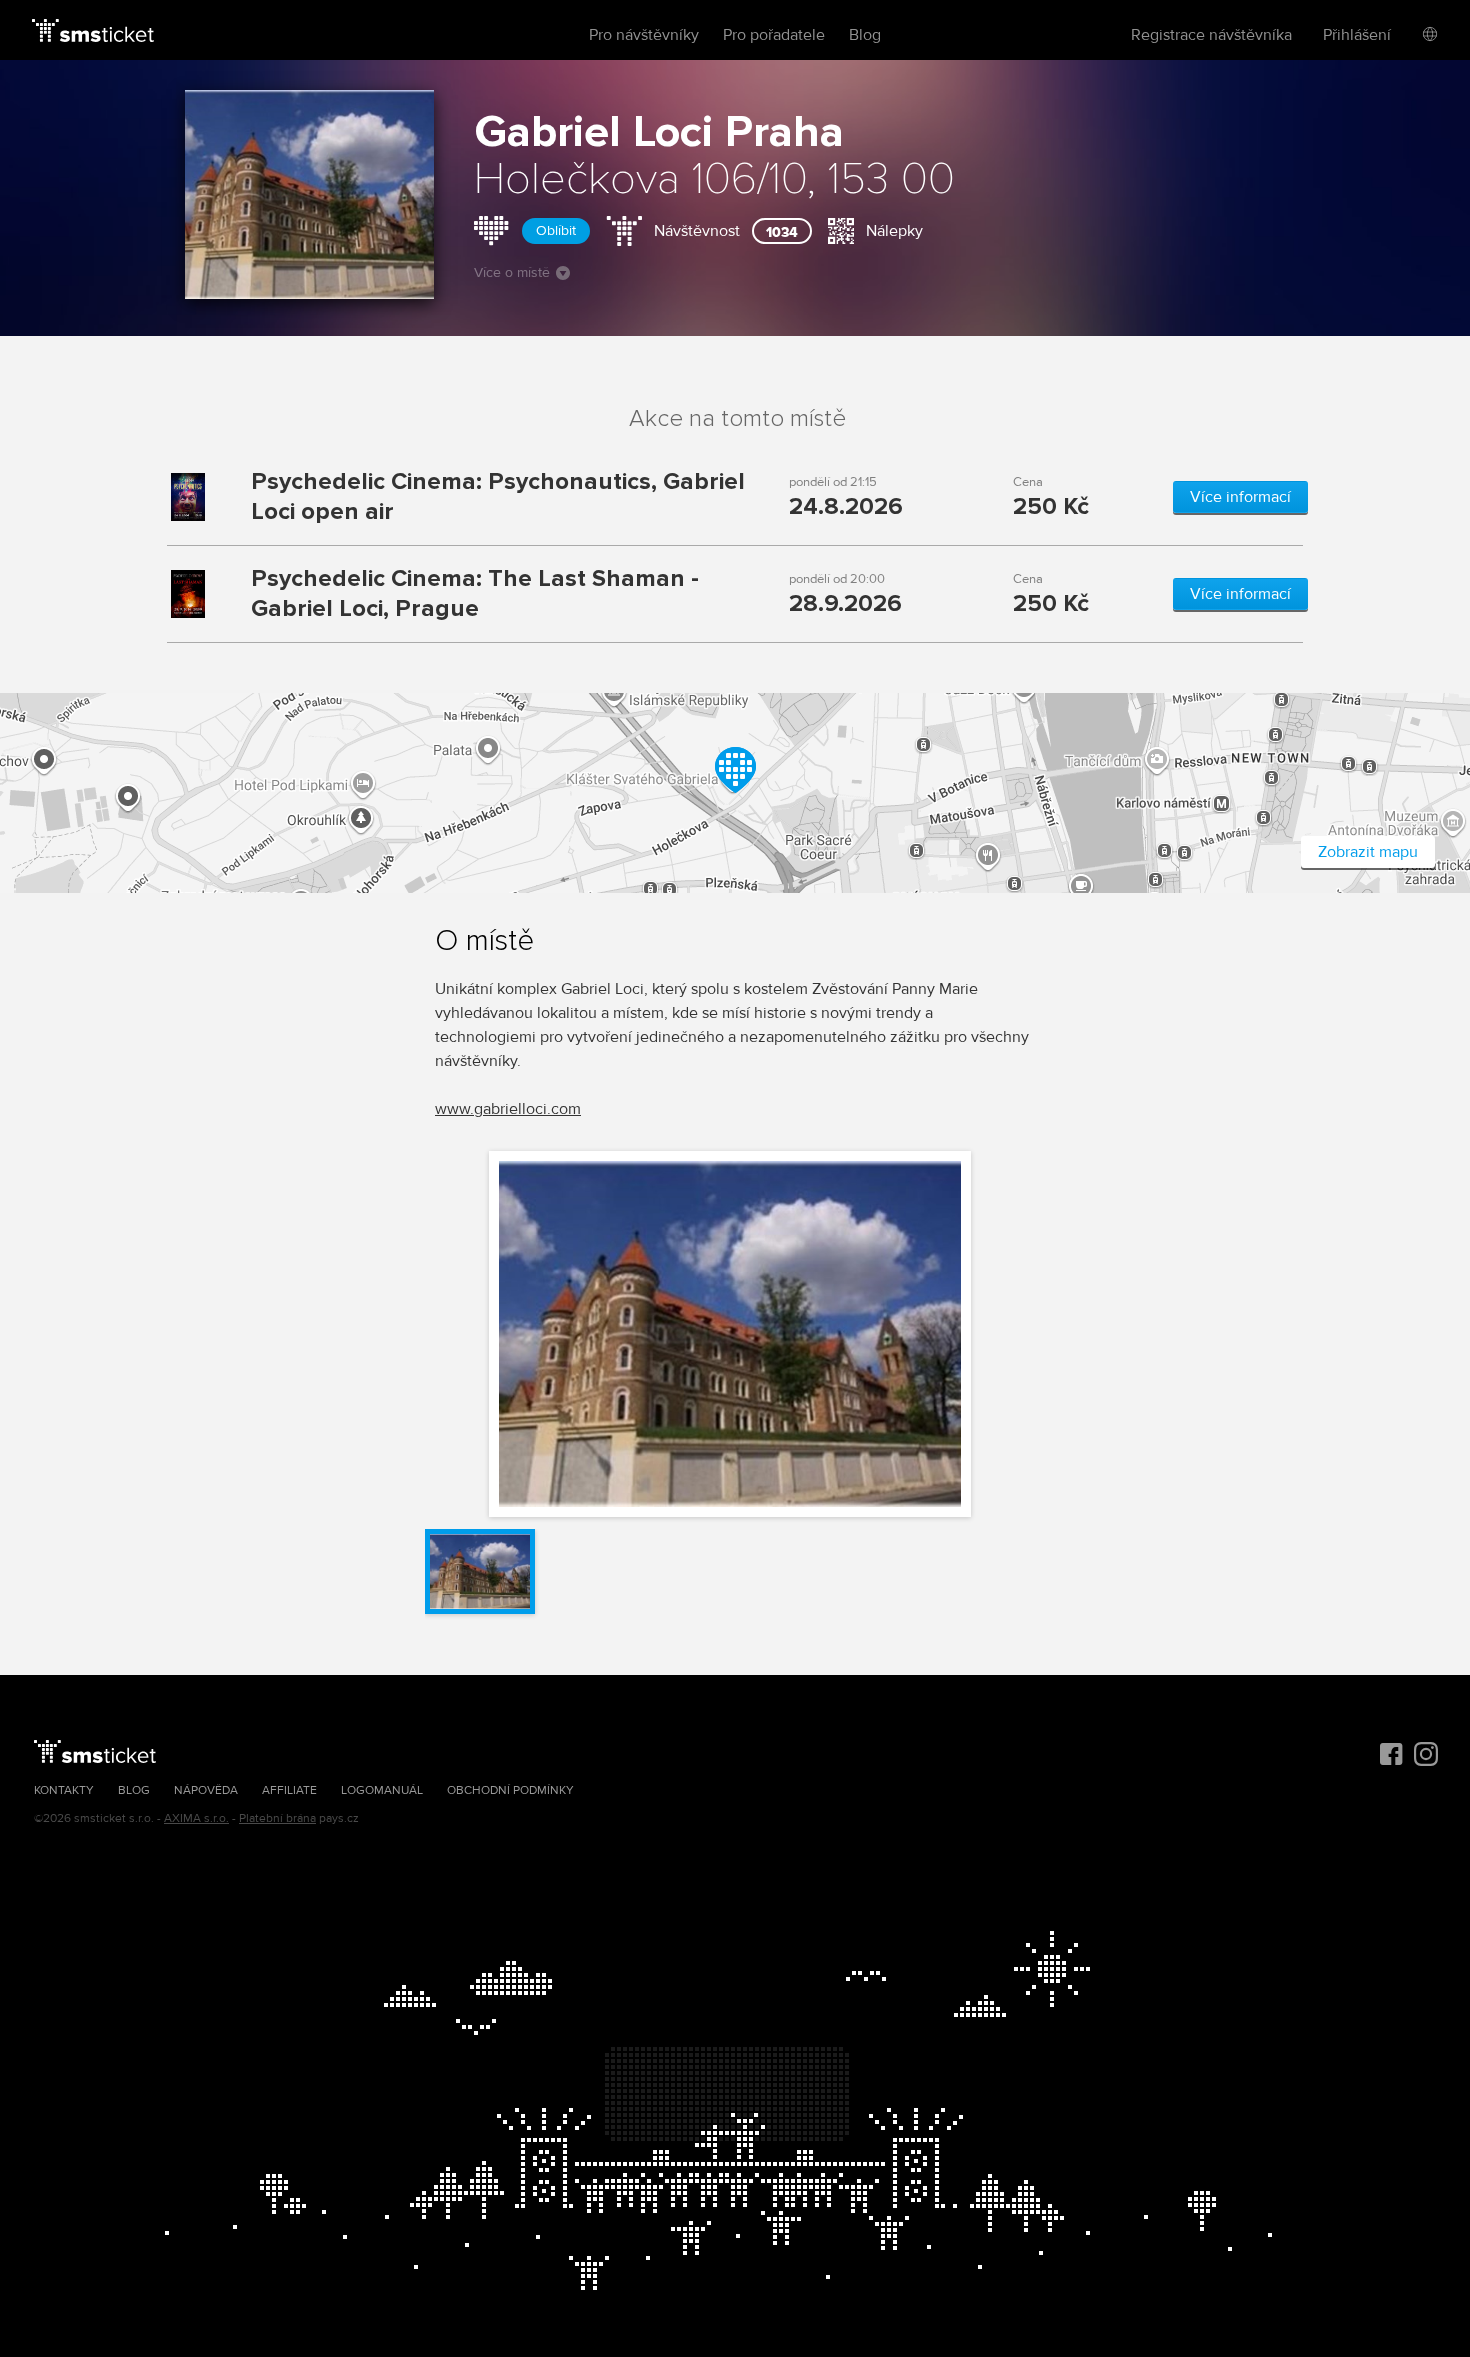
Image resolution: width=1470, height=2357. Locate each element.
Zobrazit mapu (1368, 852)
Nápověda (206, 1790)
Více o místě (512, 272)
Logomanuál (382, 1790)
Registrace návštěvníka (1211, 35)
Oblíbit (556, 230)
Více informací (1240, 497)
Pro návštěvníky (644, 35)
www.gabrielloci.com (508, 1109)
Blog (865, 35)
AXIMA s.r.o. (196, 1818)
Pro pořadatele (774, 35)
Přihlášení (1357, 35)
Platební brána (277, 1818)
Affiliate (289, 1790)
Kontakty (64, 1790)
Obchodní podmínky (510, 1790)
